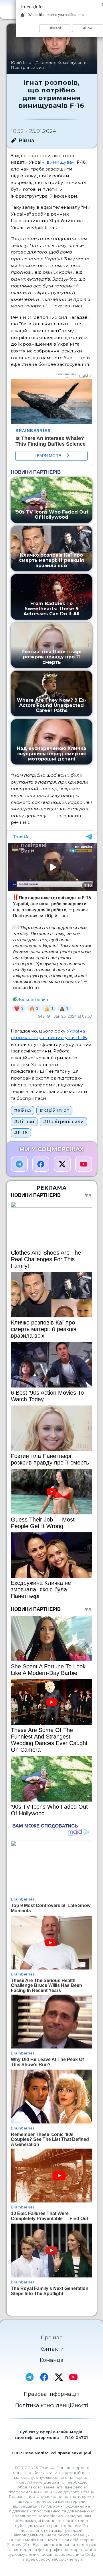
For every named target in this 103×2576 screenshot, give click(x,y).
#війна (22, 1110)
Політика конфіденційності (52, 2405)
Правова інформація (52, 2394)
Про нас (52, 2338)
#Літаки (24, 1122)
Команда (52, 2360)
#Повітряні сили (63, 1122)
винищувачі (61, 162)
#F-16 (21, 1133)
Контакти (52, 2349)
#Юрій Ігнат (54, 1110)
